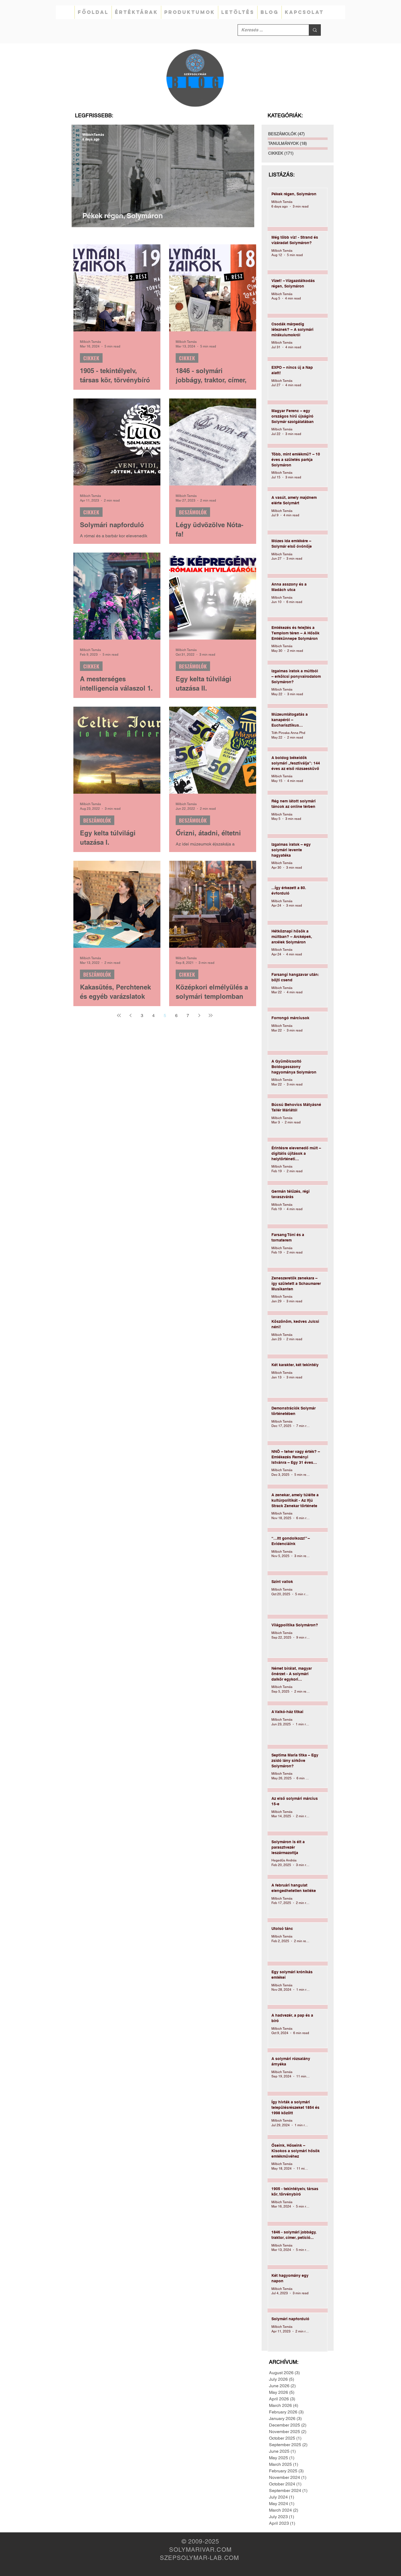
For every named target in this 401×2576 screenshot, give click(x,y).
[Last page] (211, 1015)
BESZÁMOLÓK (193, 512)
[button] (136, 12)
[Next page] (199, 1015)
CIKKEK (91, 358)
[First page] (119, 1015)
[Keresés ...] (315, 30)
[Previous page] (130, 1015)
